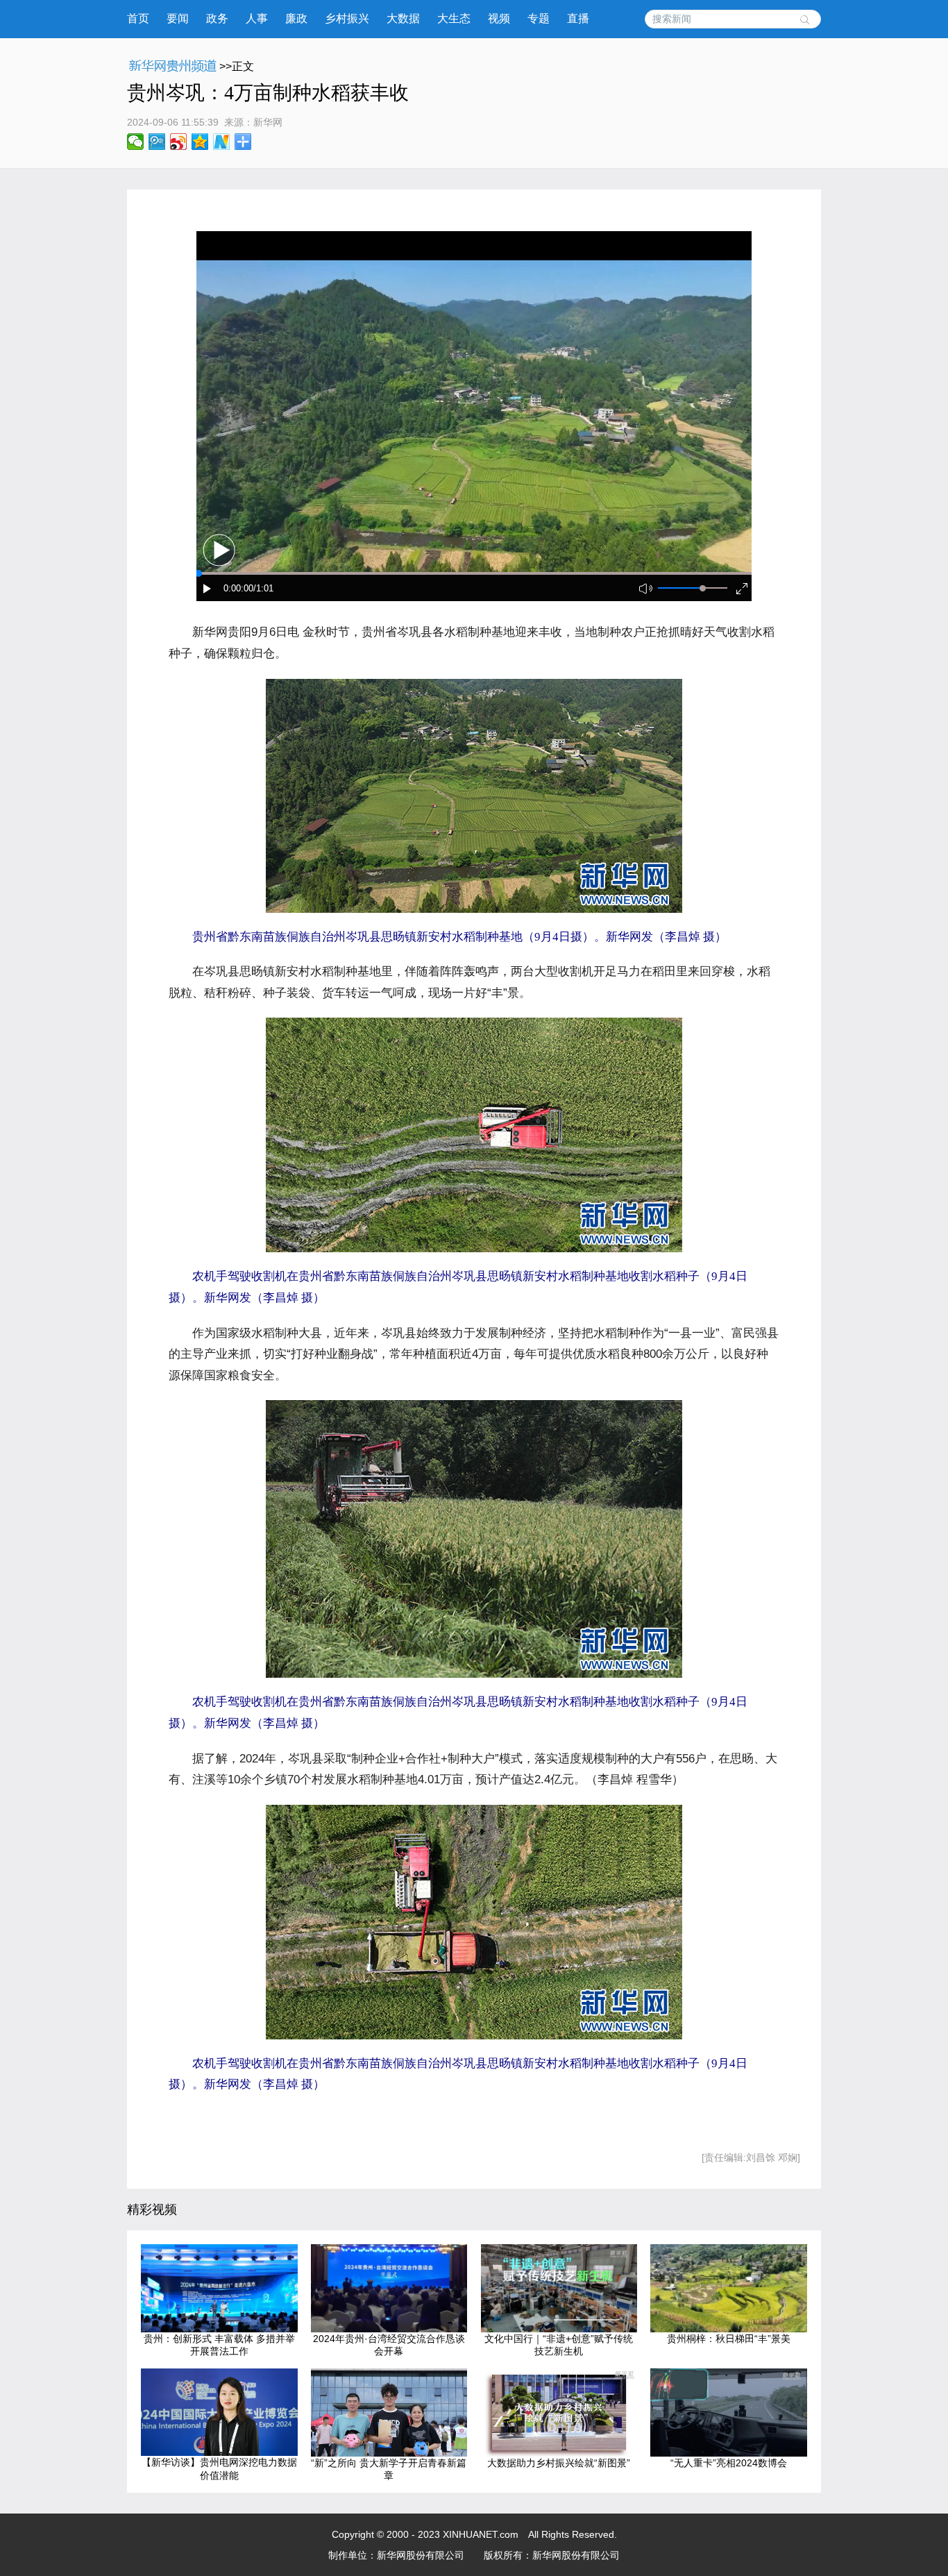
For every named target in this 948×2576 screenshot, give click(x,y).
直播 (578, 18)
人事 (257, 18)
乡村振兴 (347, 18)
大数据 (403, 18)
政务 (217, 18)
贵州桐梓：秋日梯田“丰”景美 (729, 2339)
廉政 (296, 18)
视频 (499, 18)
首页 (138, 18)
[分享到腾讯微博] (157, 142)
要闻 (178, 18)
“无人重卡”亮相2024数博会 (729, 2463)
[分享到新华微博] (222, 142)
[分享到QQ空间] (200, 142)
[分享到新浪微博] (179, 142)
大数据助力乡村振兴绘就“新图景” (559, 2463)
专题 (539, 18)
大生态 (454, 18)
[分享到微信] (136, 142)
